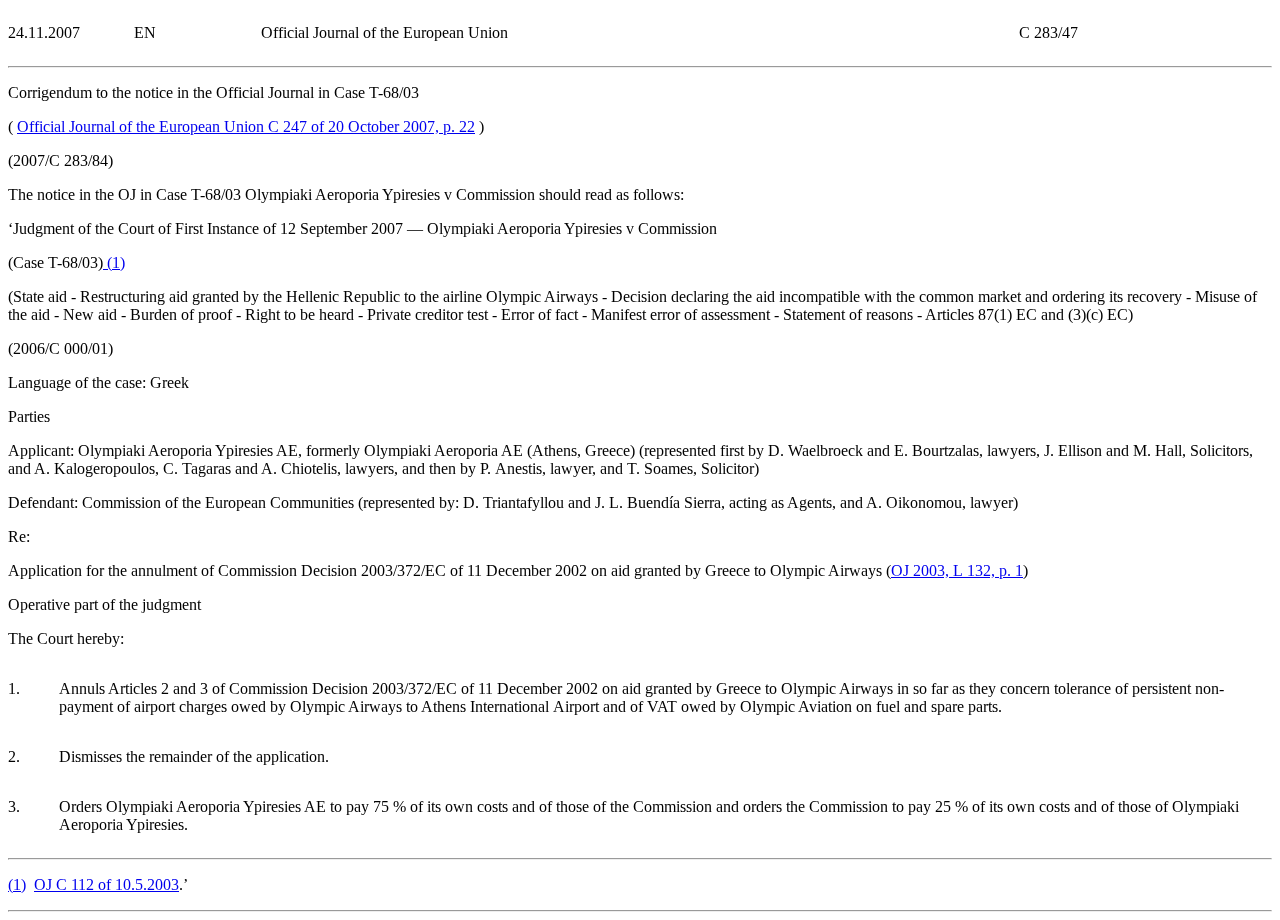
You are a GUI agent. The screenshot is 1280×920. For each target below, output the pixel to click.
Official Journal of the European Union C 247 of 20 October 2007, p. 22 (246, 126)
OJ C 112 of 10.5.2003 (106, 884)
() (114, 262)
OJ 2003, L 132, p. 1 (957, 570)
